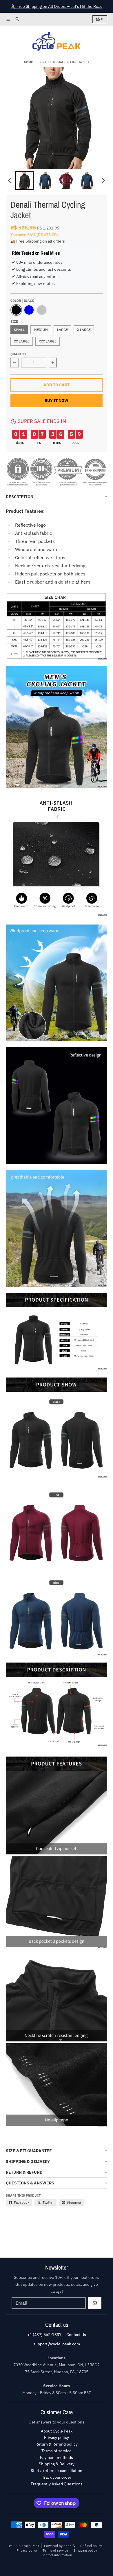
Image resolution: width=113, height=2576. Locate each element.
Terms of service (55, 2550)
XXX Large (48, 341)
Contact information (57, 2555)
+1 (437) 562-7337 (44, 2335)
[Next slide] (103, 181)
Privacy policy (27, 2550)
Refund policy (91, 2546)
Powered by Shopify (60, 2546)
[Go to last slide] (10, 181)
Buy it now (57, 401)
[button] (24, 181)
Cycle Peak (31, 2546)
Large (62, 330)
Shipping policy (85, 2550)
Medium (41, 330)
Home (29, 62)
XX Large (22, 341)
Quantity (19, 354)
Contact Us (76, 2335)
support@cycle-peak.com (57, 2344)
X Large (84, 330)
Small (19, 330)
